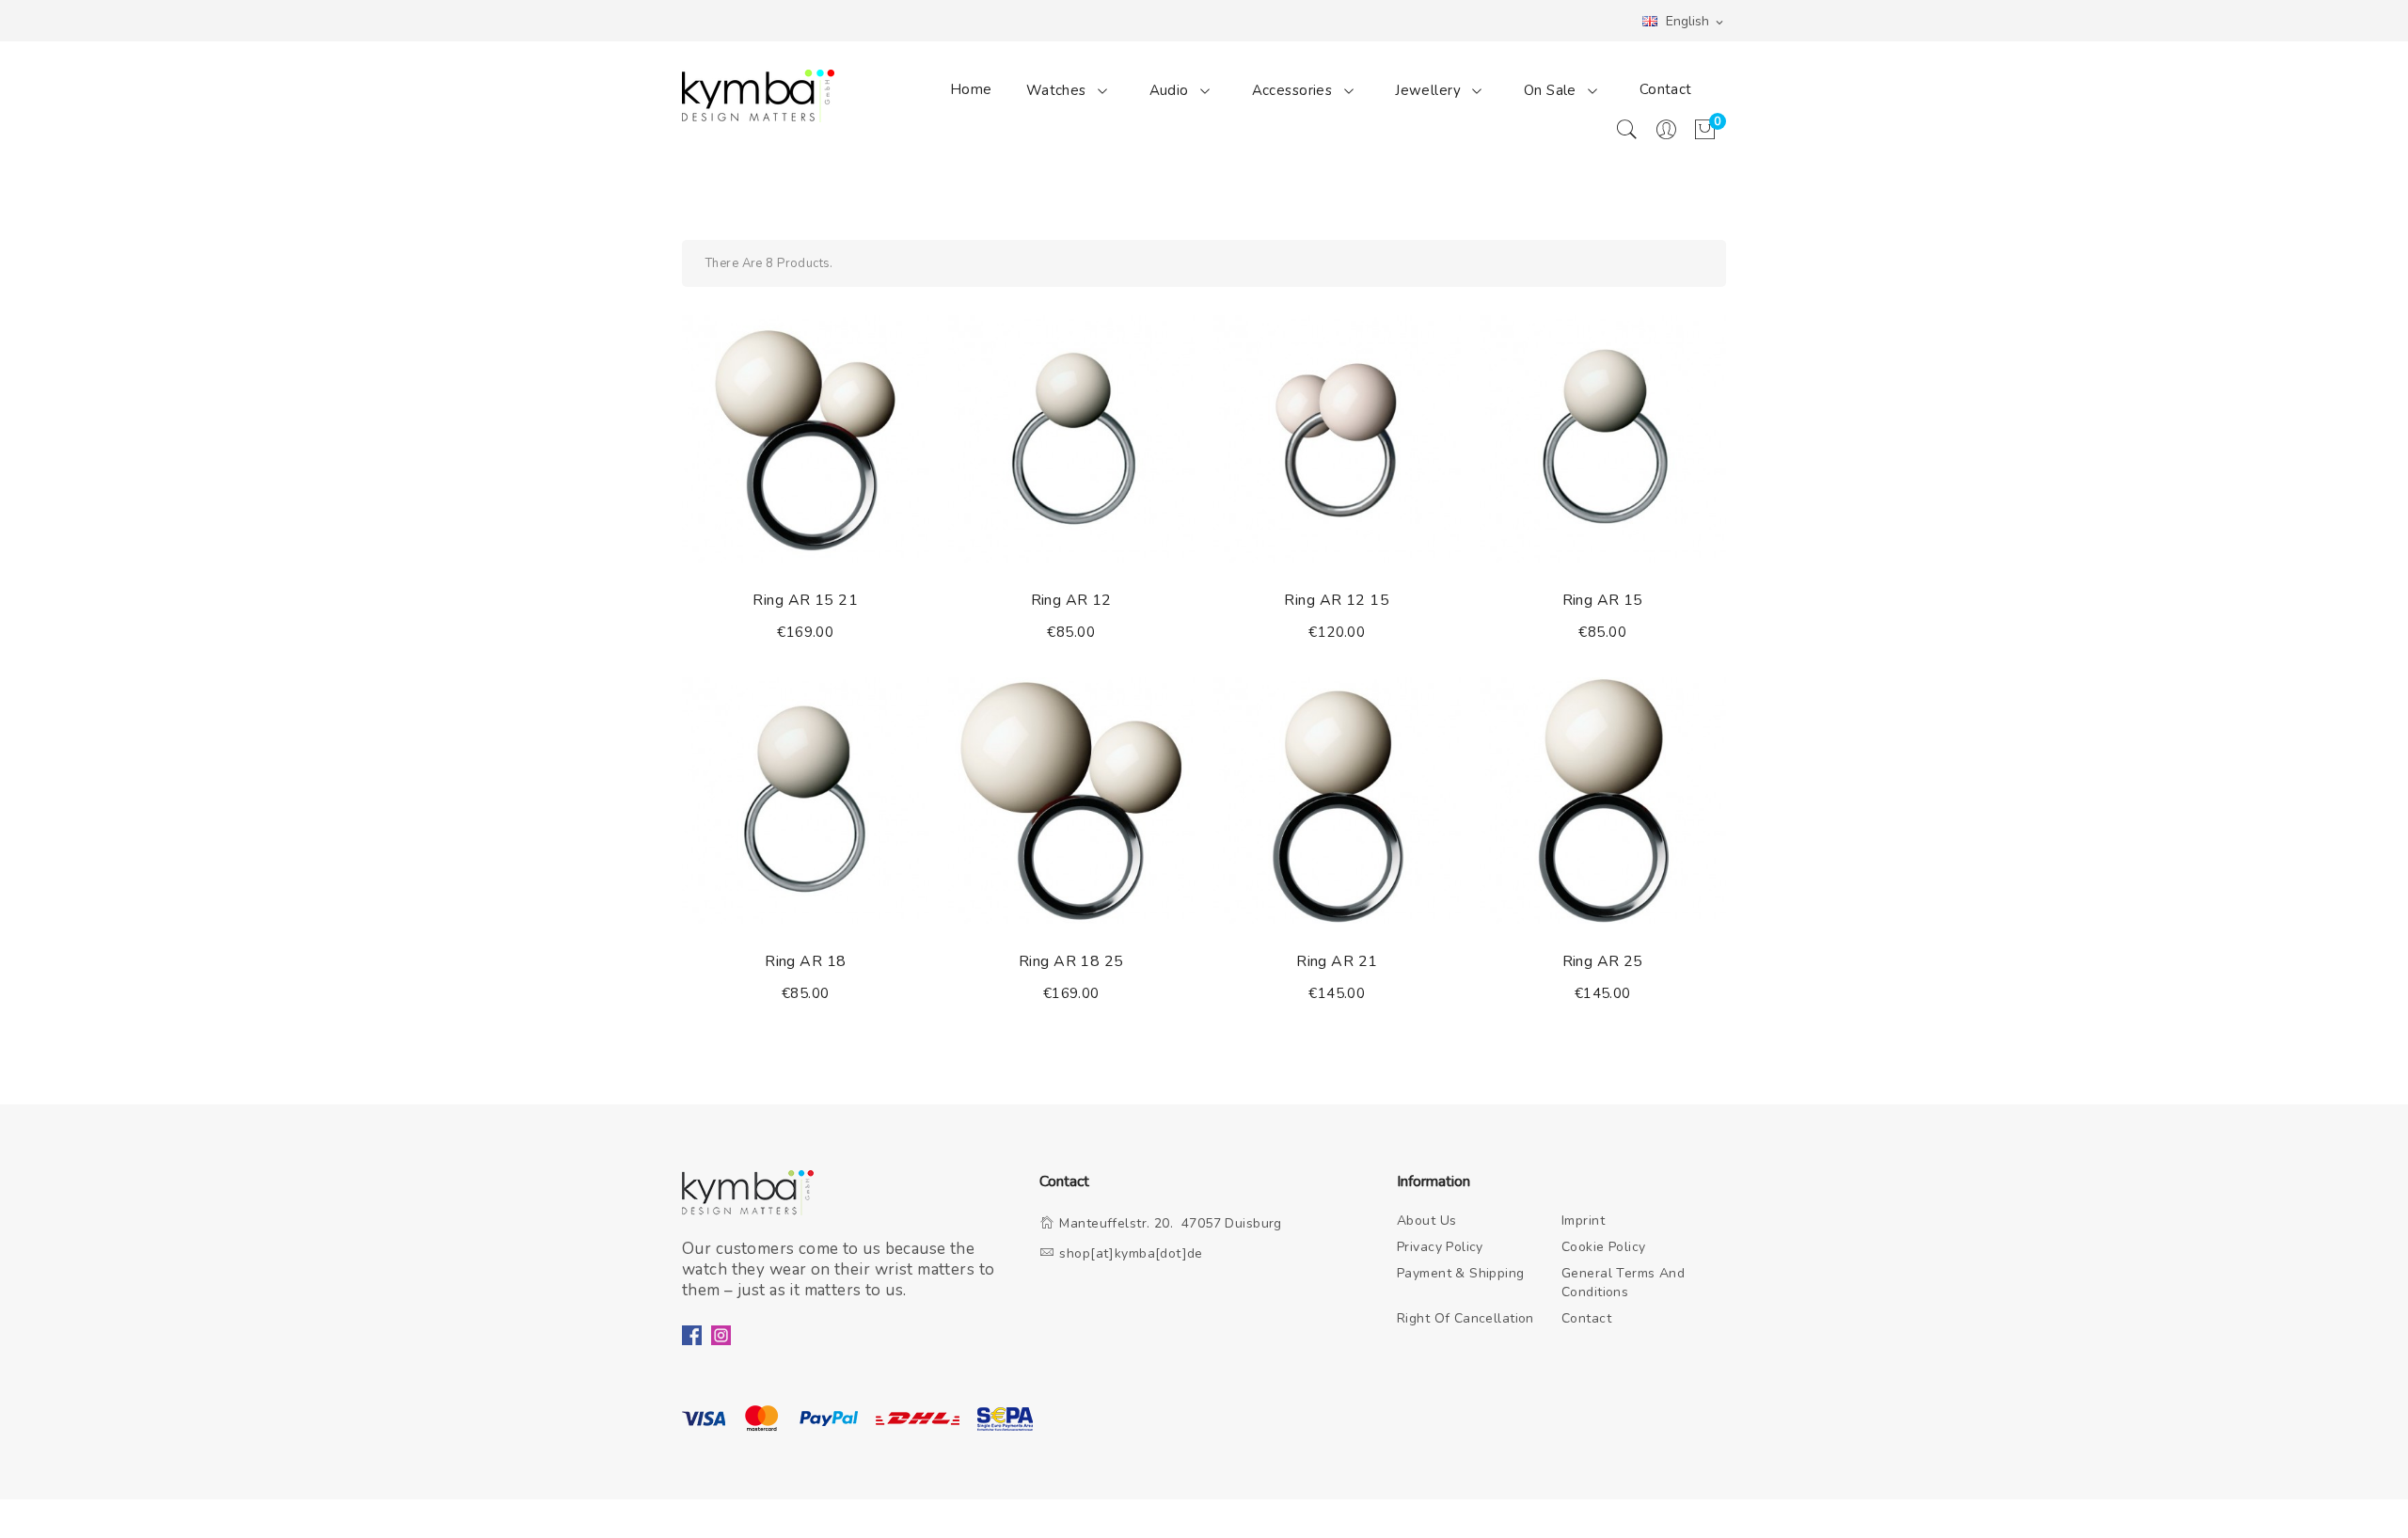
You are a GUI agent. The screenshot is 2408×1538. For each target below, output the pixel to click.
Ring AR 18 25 (1071, 961)
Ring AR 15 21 (805, 600)
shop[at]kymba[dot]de (1131, 1253)
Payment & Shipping (1461, 1273)
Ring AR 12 (1071, 600)
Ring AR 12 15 (1337, 600)
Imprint (1583, 1221)
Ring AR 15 (1603, 600)
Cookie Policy (1604, 1247)
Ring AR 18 (805, 961)
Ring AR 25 (1603, 961)
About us (1426, 1221)
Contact (1666, 89)
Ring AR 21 (1337, 961)
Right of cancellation (1465, 1318)
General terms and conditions (1623, 1283)
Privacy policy (1440, 1247)
